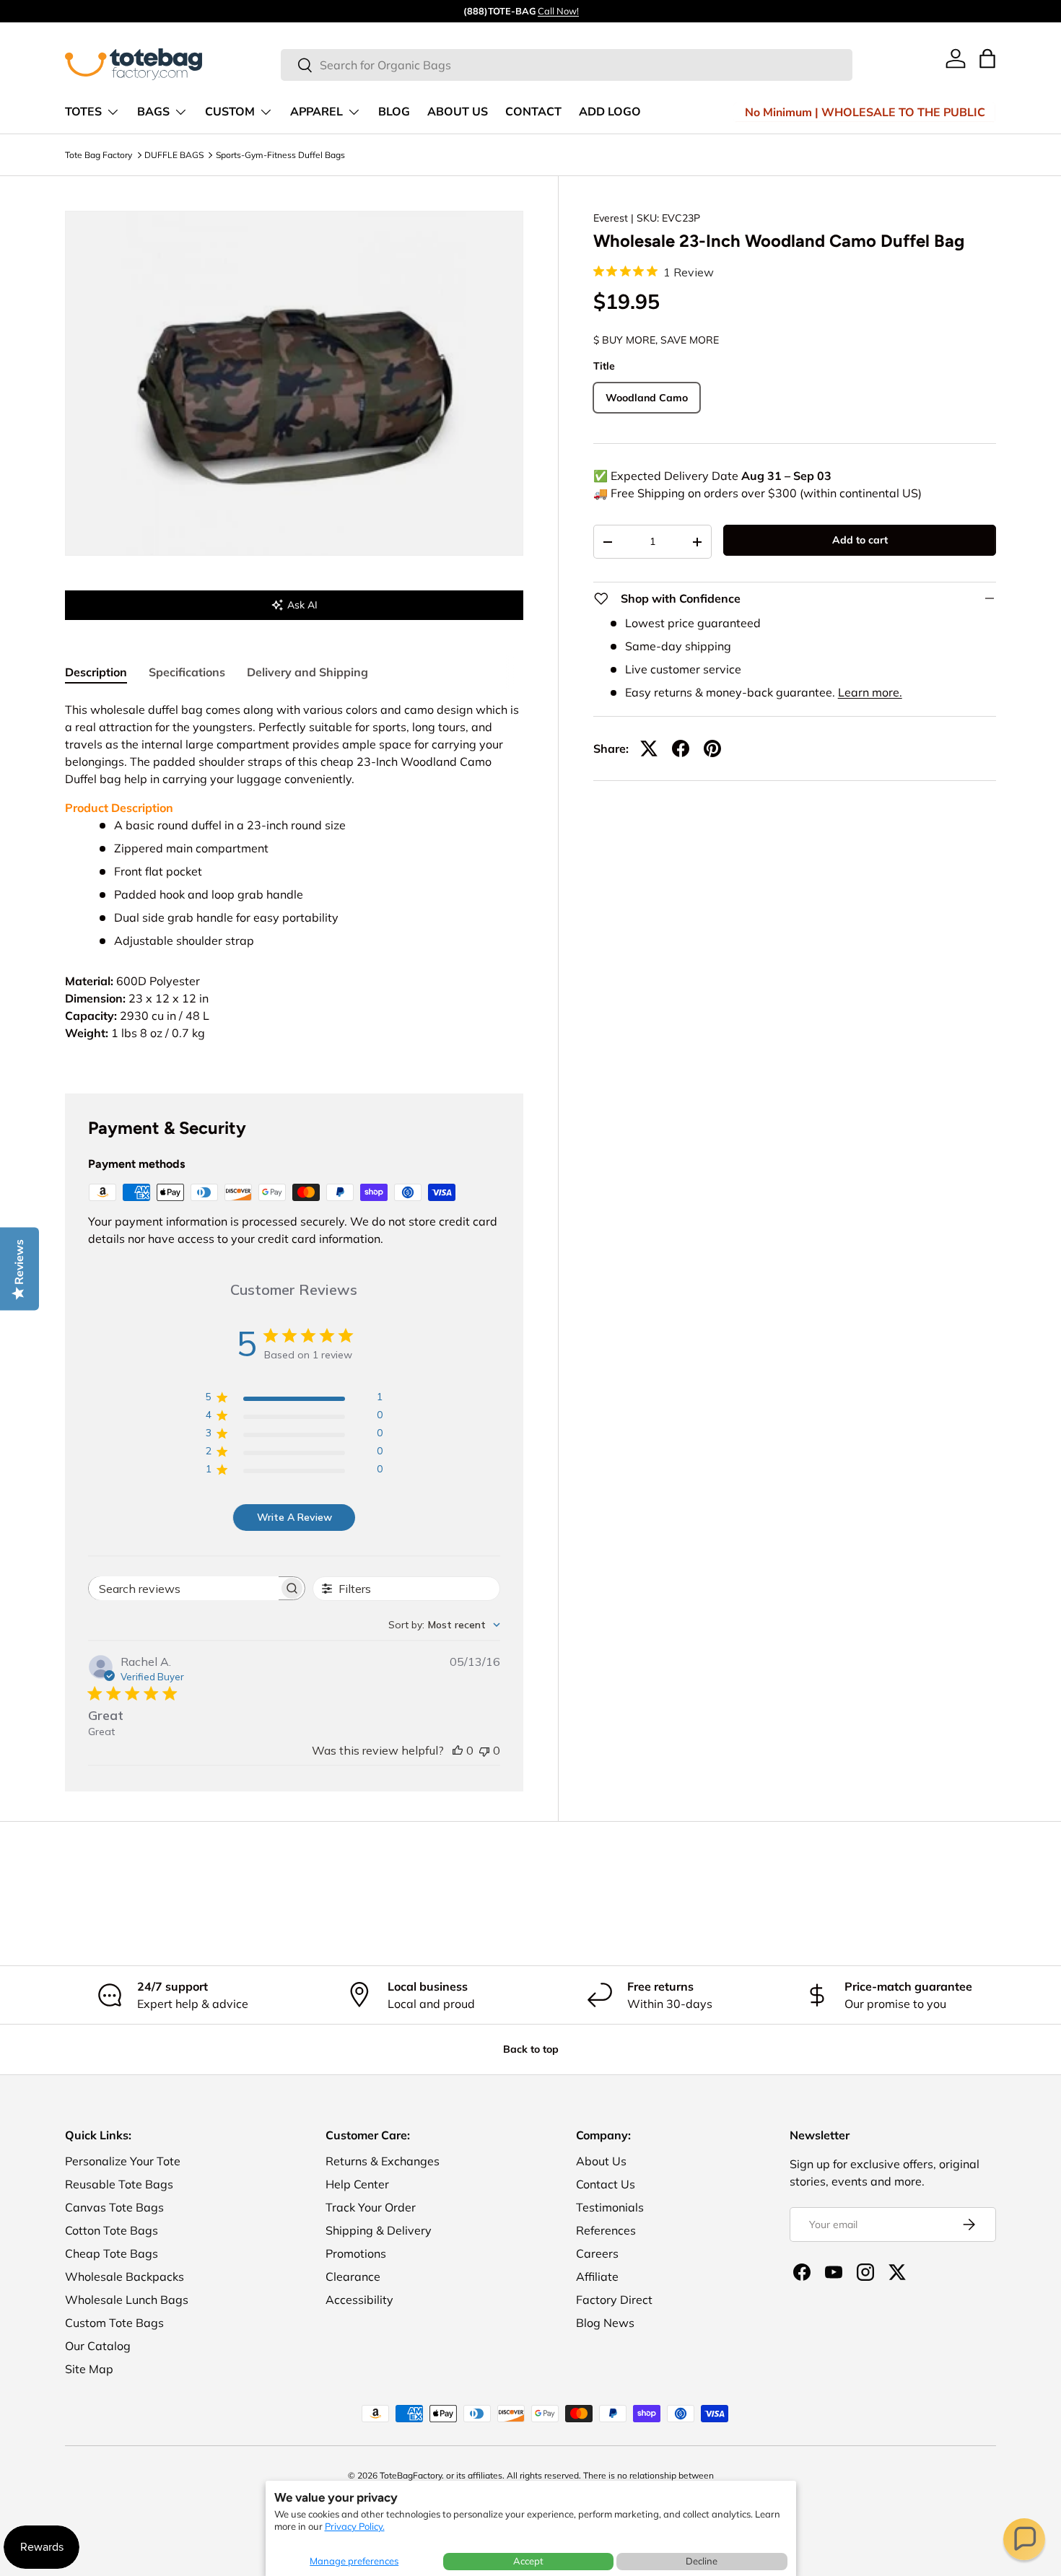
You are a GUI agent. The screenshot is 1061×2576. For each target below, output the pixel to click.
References (606, 2230)
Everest (611, 218)
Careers (597, 2253)
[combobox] (567, 65)
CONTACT (533, 112)
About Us (601, 2161)
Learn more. (870, 692)
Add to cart (860, 540)
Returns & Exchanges (383, 2161)
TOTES (83, 112)
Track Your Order (371, 2207)
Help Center (357, 2184)
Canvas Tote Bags (114, 2207)
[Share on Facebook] (681, 748)
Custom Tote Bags (114, 2323)
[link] (956, 58)
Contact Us (606, 2184)
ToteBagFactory (411, 2475)
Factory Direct (614, 2300)
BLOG (394, 112)
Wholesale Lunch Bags (127, 2300)
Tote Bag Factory (99, 155)
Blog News (605, 2323)
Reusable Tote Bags (119, 2184)
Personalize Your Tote (123, 2161)
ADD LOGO (610, 112)
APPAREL (316, 112)
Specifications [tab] (187, 672)
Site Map (89, 2369)
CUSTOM (230, 112)
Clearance (353, 2276)
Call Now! (558, 11)
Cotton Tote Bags (112, 2230)
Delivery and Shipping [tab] (307, 672)
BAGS (153, 112)
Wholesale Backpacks (125, 2276)
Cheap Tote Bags (112, 2253)
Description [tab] (96, 672)
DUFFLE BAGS (174, 155)
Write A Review (294, 1517)
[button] (1024, 2539)
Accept (528, 2561)
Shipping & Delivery (379, 2230)
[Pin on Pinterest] (712, 748)
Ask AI (302, 605)
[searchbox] (184, 1588)
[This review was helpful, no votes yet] (458, 1750)
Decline (702, 2561)
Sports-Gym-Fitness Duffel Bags (280, 155)
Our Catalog (98, 2346)
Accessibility (359, 2300)
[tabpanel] (294, 880)
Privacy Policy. (355, 2526)
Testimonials (610, 2207)
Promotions (356, 2253)
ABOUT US (458, 112)
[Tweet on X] (649, 748)
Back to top (531, 2049)
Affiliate (597, 2276)
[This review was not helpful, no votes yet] (484, 1750)
